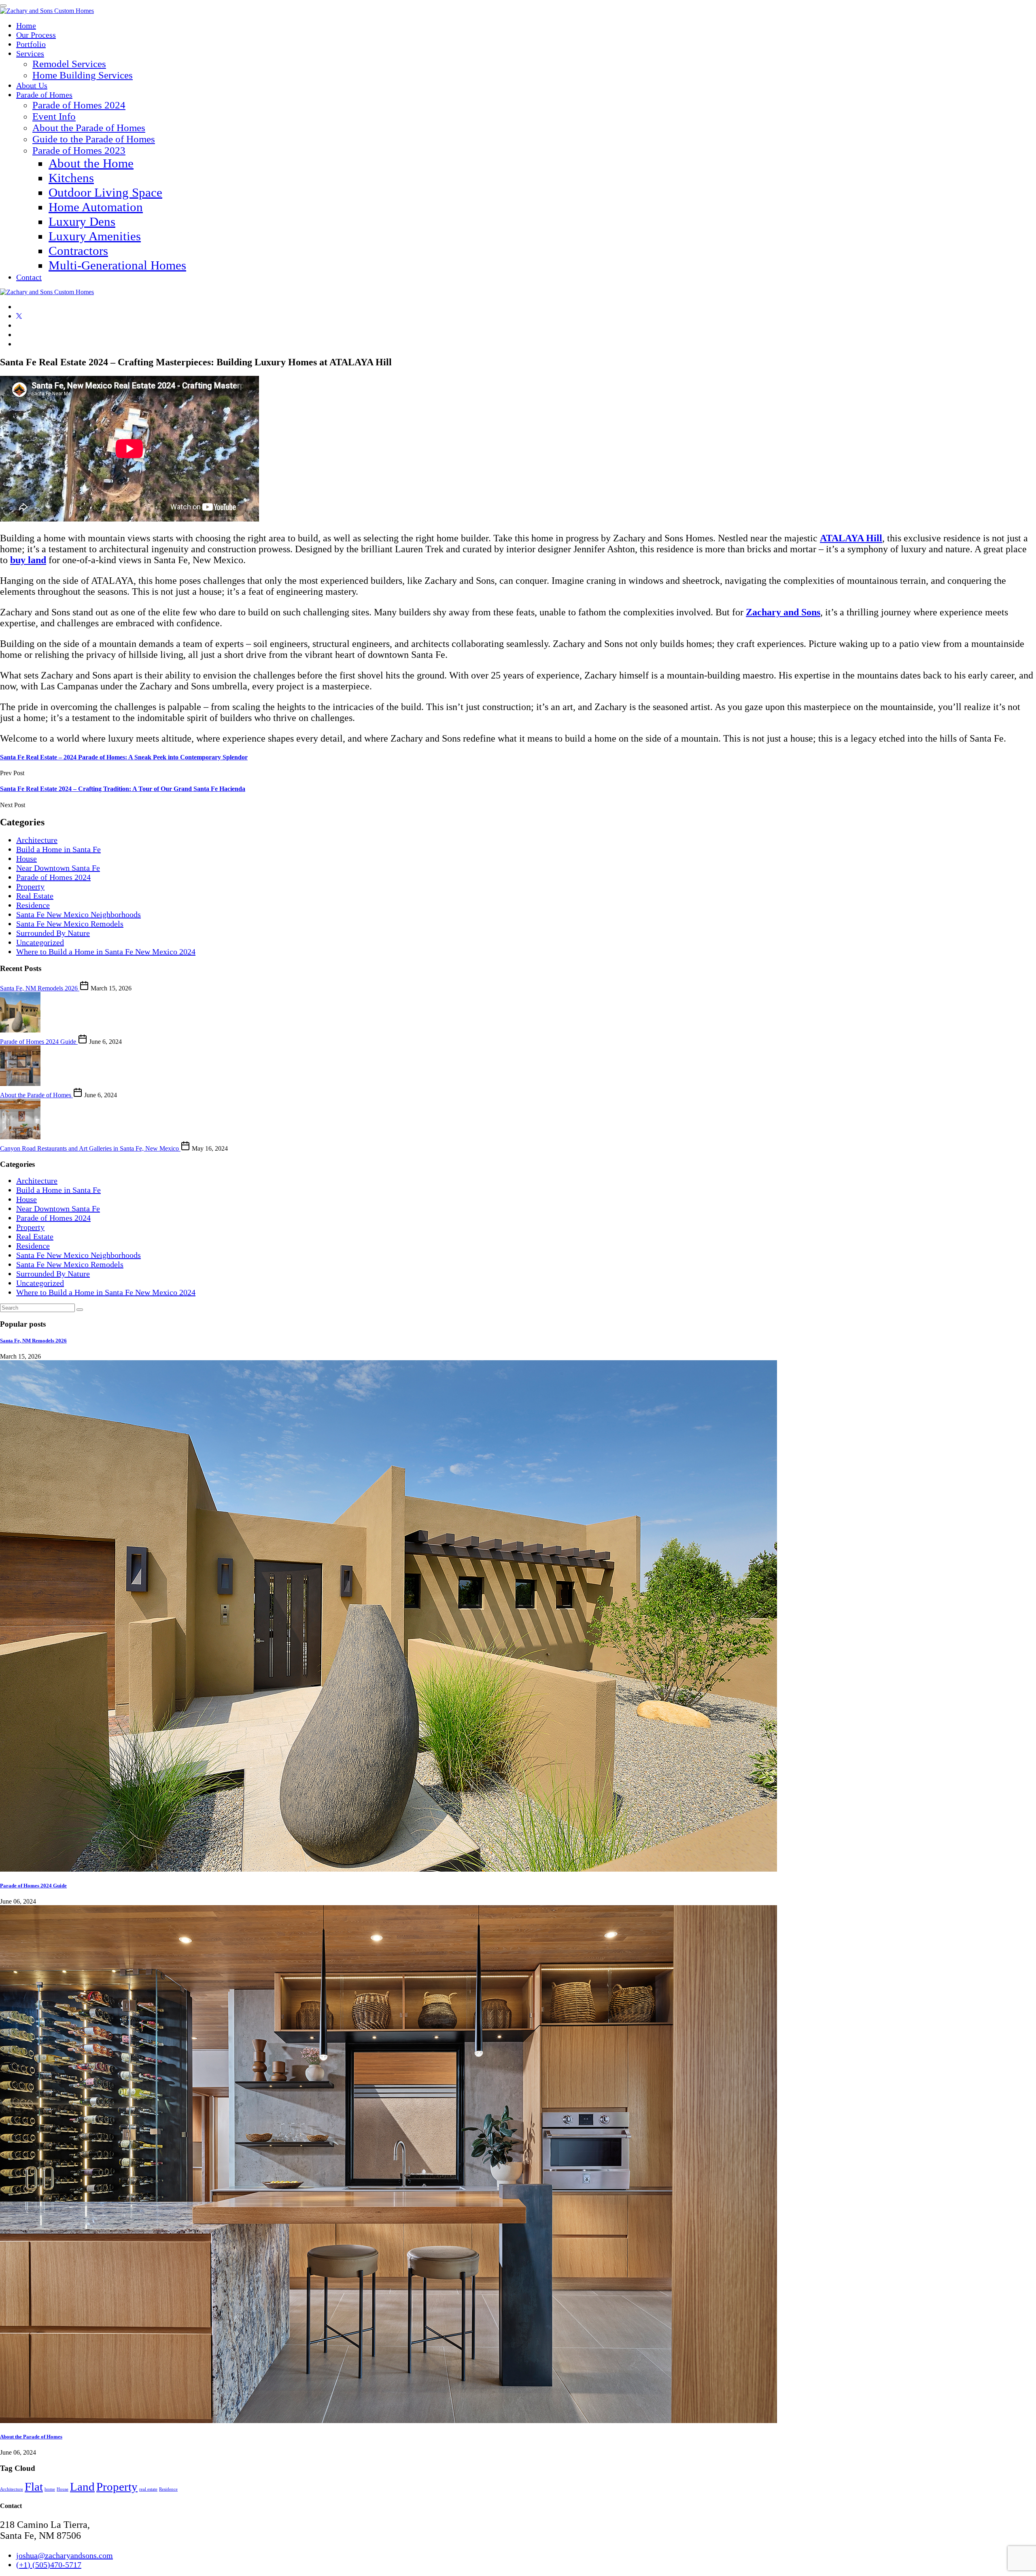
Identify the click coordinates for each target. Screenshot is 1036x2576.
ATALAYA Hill (851, 538)
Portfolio (31, 44)
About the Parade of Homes (89, 128)
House (27, 859)
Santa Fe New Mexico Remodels (70, 924)
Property (30, 886)
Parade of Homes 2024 (79, 105)
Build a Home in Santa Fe (58, 849)
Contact (29, 277)
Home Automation (96, 207)
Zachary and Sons (783, 612)
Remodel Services (69, 64)
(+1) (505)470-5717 (49, 2565)
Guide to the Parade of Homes (94, 139)
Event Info (54, 116)
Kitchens (71, 178)
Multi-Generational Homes (117, 265)
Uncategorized (40, 942)
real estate (148, 2489)
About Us (32, 85)
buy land (28, 560)
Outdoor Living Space (105, 192)
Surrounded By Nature (53, 933)
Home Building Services (83, 75)
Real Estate (35, 896)
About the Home (91, 163)
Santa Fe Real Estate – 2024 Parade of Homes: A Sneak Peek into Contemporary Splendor (124, 757)
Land (82, 2487)
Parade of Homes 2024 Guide (39, 1042)
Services (30, 53)
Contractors (78, 251)
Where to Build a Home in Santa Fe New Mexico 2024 (106, 952)
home (50, 2489)
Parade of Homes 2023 (79, 150)
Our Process (36, 35)
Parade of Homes (44, 95)
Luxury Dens (82, 222)
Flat (34, 2487)
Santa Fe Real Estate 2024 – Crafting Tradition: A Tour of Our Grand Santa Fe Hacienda (123, 789)
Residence (33, 905)
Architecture (37, 840)
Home (26, 25)
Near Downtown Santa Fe (58, 868)
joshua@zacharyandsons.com (65, 2555)
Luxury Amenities (95, 236)
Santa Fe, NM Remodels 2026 (40, 988)
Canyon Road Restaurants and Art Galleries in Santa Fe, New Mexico (90, 1148)
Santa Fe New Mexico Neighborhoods (79, 914)
